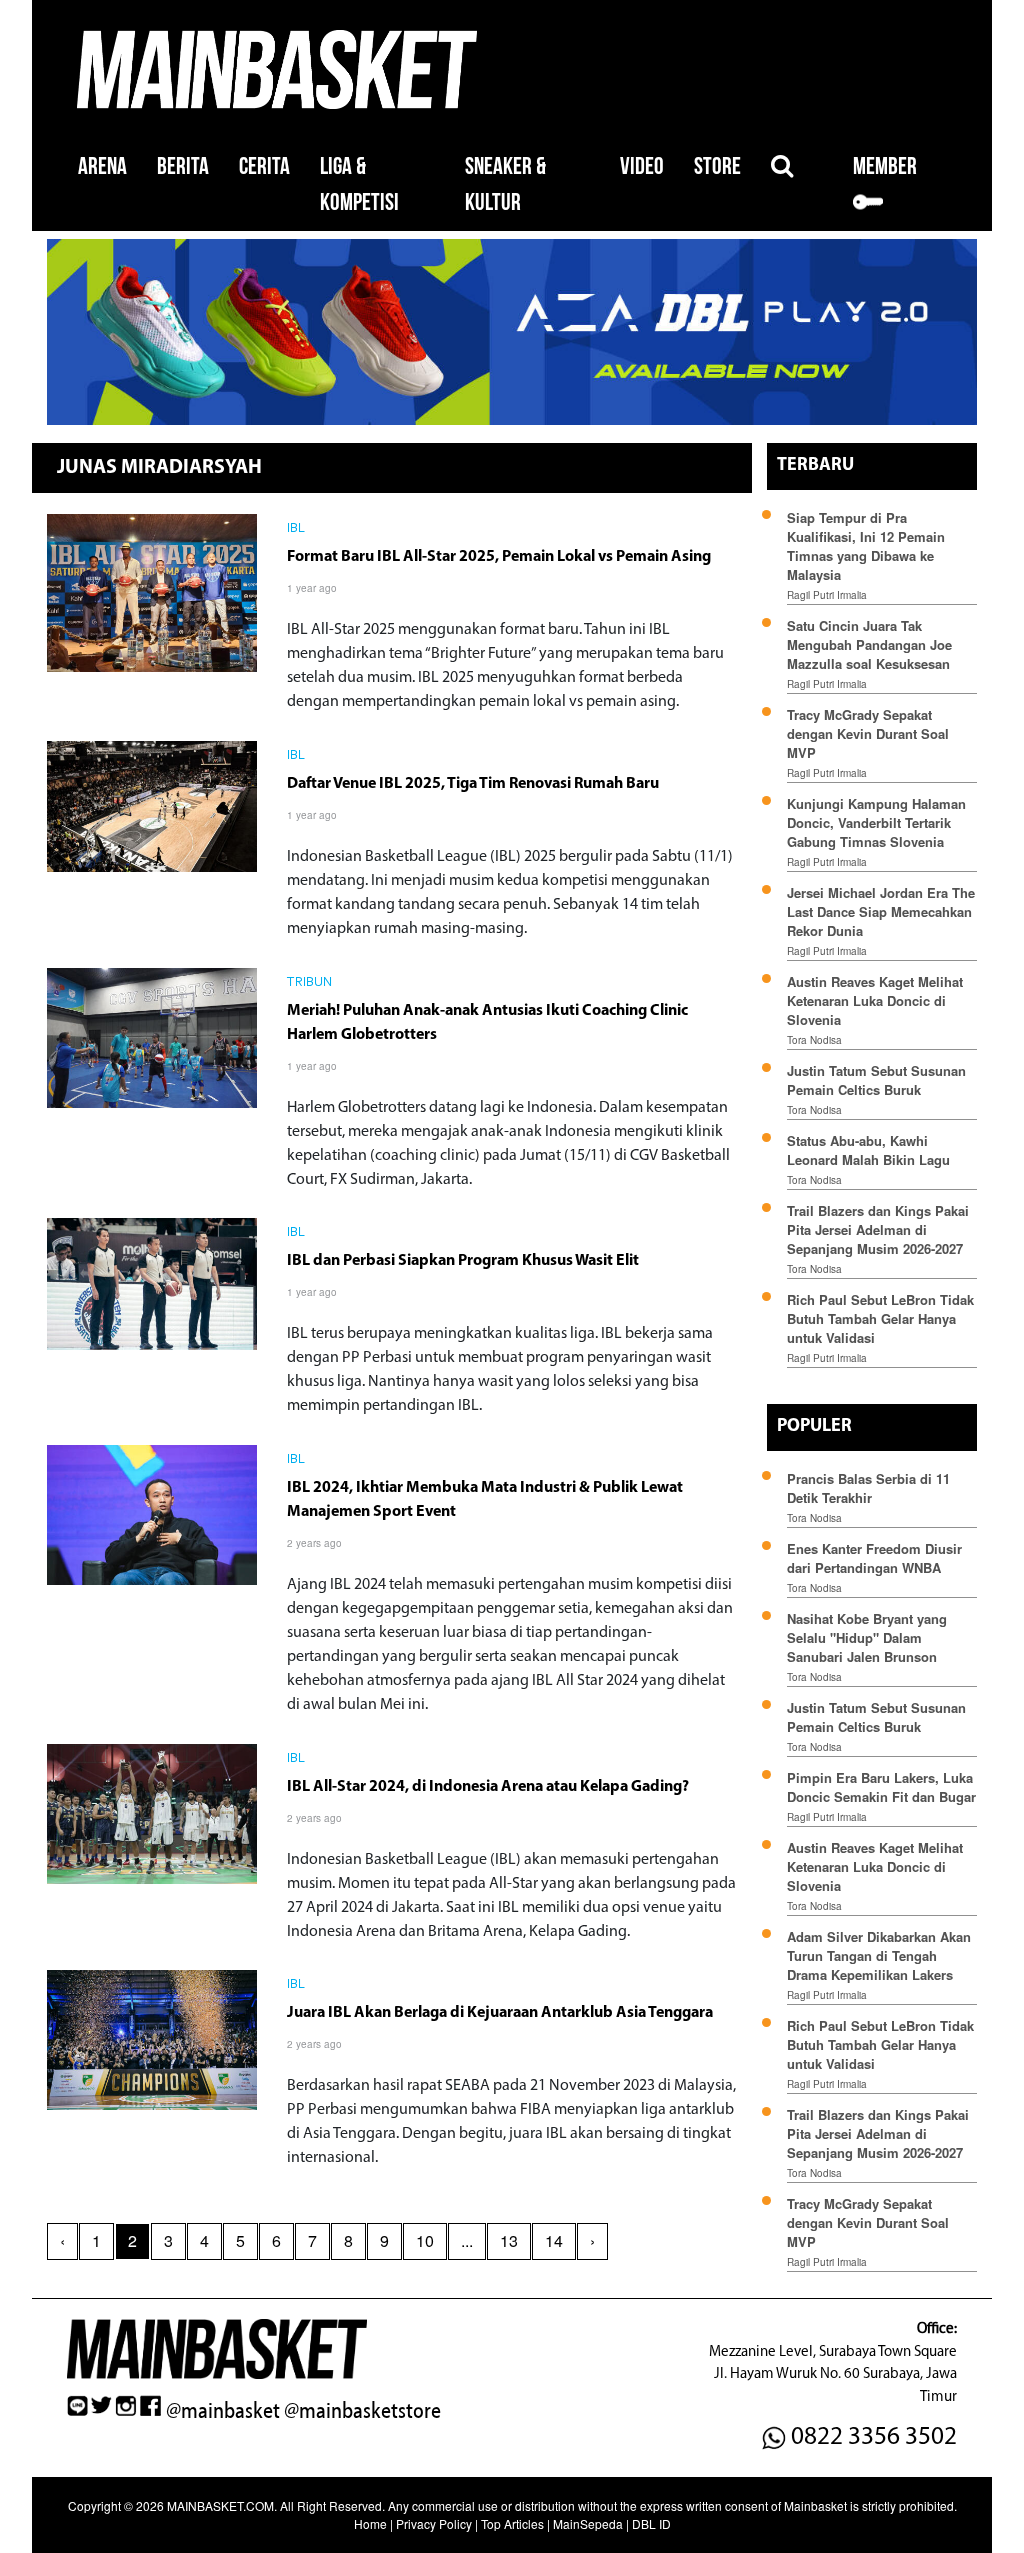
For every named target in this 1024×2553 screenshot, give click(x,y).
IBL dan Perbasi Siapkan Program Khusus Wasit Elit (463, 1261)
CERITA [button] (264, 166)
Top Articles (512, 2523)
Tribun (310, 983)
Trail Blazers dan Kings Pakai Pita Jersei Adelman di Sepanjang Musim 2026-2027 (878, 1229)
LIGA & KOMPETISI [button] (359, 184)
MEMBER (885, 166)
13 (509, 2240)
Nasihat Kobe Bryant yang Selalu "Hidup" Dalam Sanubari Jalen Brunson (867, 1637)
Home (370, 2523)
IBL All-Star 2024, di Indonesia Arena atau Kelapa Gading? (488, 1787)
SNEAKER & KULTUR (505, 184)
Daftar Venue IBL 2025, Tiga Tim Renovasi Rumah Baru (473, 784)
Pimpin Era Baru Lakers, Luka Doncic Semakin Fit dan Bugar (881, 1787)
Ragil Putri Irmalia (827, 595)
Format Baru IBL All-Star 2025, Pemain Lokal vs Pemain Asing (499, 557)
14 (554, 2240)
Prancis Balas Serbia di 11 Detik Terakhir (868, 1488)
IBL (296, 529)
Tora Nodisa (814, 1040)
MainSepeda (588, 2523)
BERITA (183, 166)
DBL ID (651, 2523)
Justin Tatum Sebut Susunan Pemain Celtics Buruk (876, 1080)
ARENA (102, 166)
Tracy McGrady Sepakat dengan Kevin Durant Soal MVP (868, 733)
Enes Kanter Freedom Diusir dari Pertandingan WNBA (874, 1558)
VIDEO (642, 166)
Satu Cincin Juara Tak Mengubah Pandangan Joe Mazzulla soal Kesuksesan (869, 644)
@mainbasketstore (362, 2411)
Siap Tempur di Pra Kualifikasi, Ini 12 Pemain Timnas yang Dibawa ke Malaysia (866, 546)
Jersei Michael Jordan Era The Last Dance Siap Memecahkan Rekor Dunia (881, 911)
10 (425, 2240)
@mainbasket (223, 2411)
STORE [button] (717, 166)
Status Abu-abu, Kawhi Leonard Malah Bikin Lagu (870, 1150)
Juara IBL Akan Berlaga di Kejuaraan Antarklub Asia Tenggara (500, 2013)
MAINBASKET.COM (220, 2505)
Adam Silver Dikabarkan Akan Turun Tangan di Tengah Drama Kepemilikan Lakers (879, 1955)
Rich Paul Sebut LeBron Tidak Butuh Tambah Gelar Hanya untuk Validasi (880, 1318)
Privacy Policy (434, 2523)
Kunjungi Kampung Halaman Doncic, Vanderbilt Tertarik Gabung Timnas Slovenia (876, 822)
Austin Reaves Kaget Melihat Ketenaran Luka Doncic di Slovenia (875, 1000)
